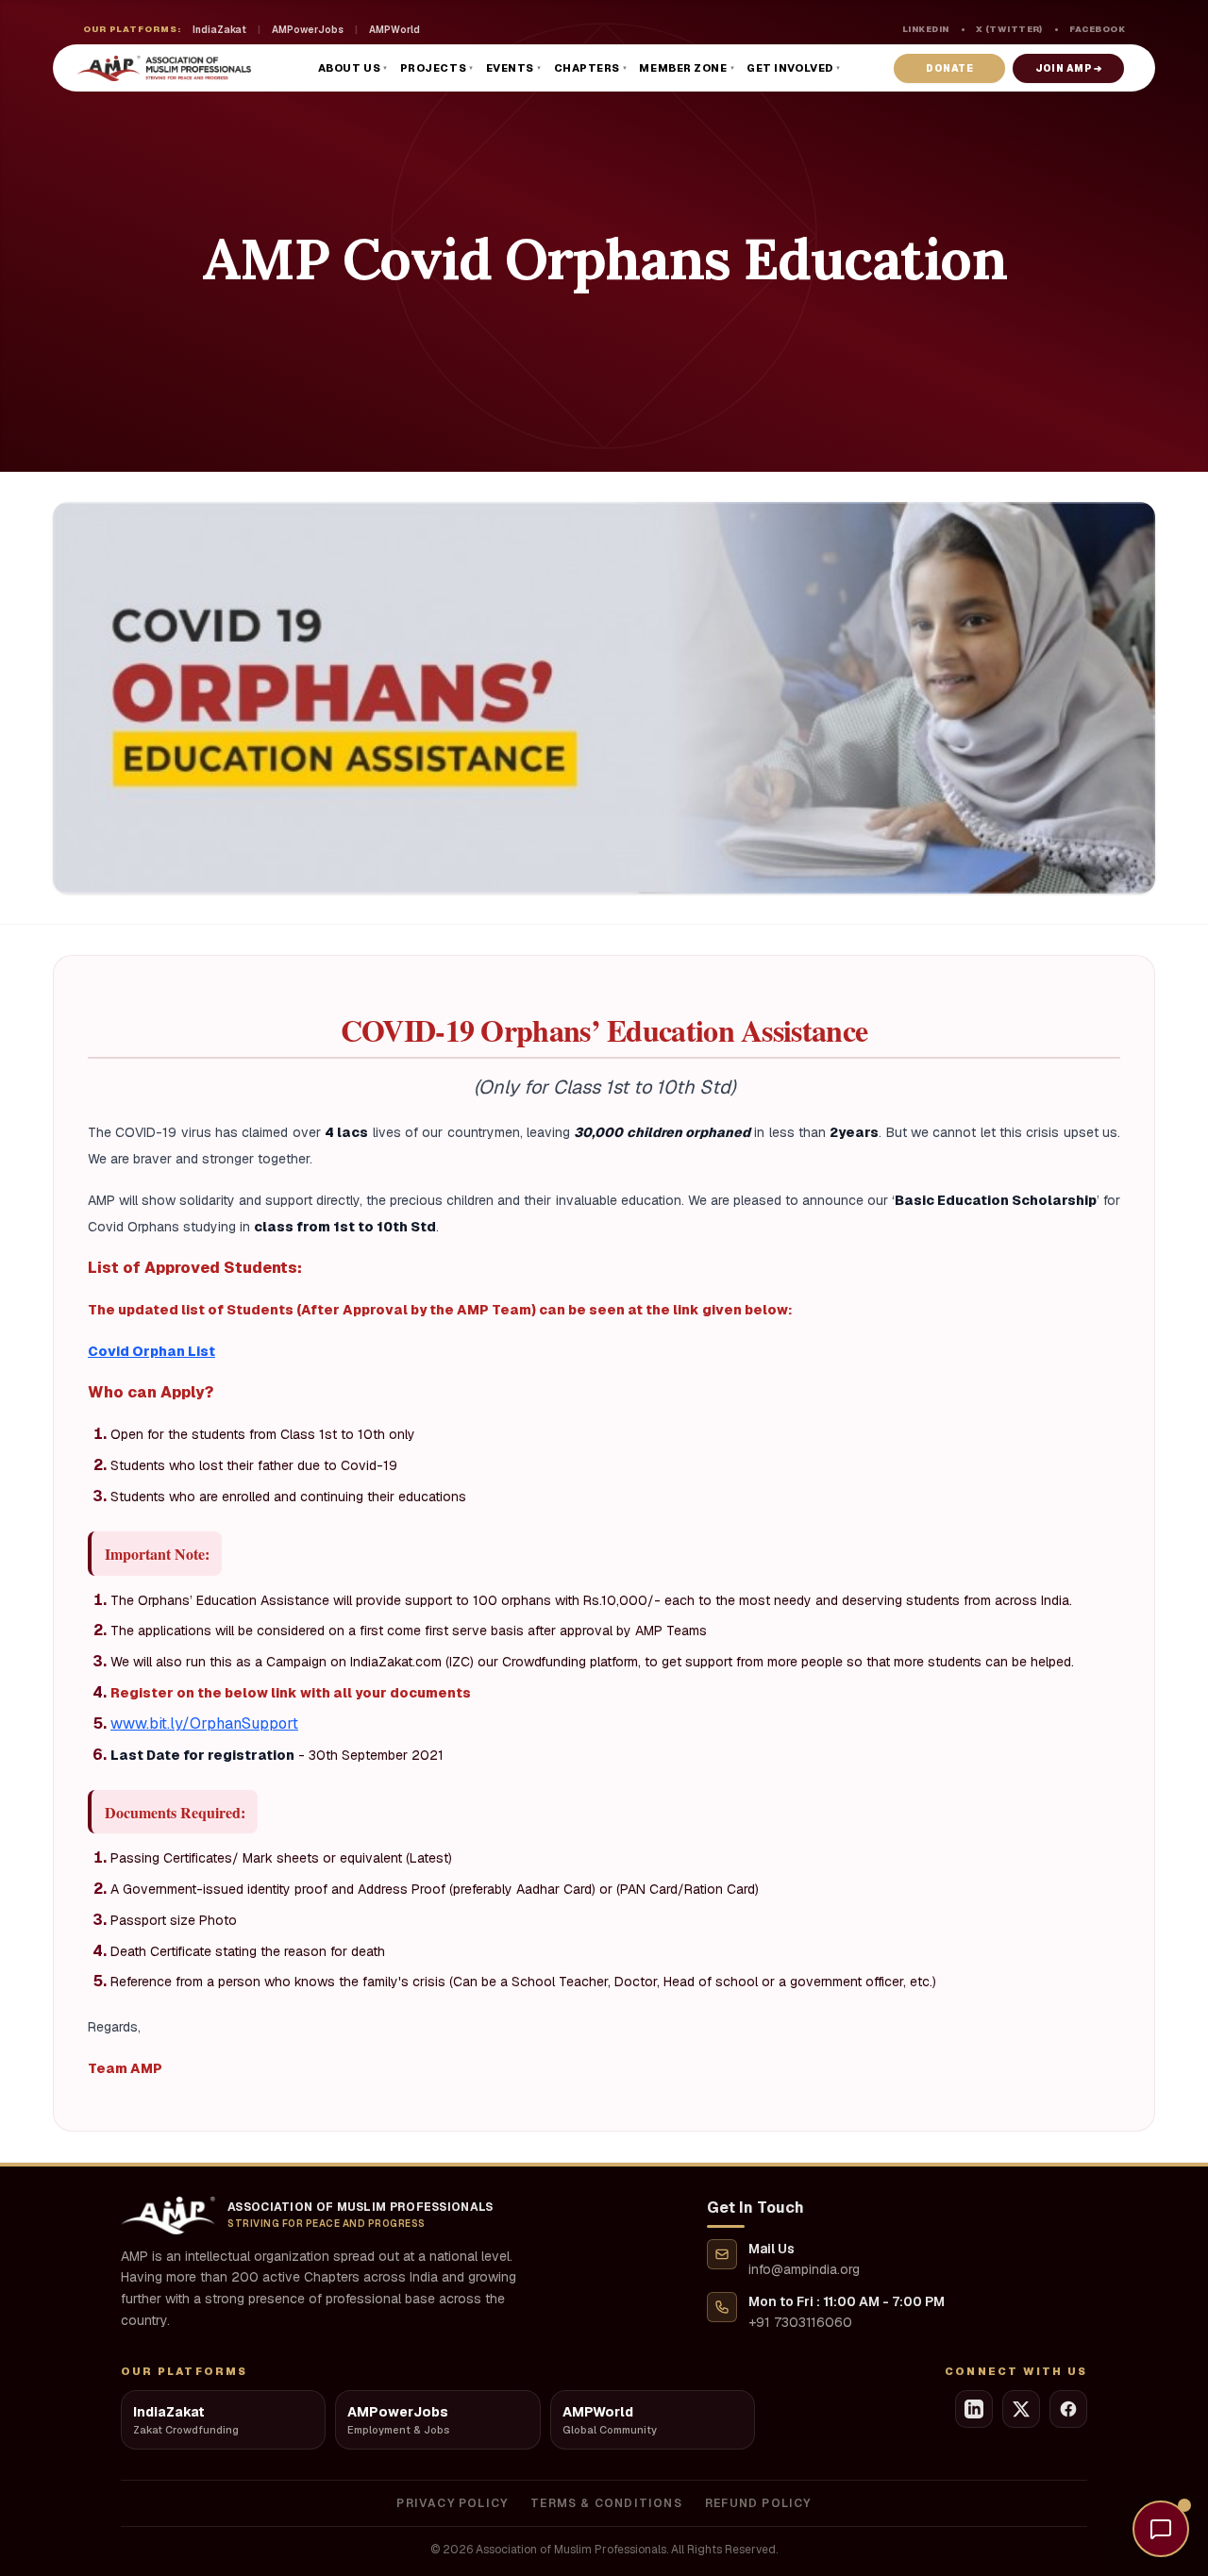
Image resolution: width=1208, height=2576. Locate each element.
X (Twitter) (1009, 29)
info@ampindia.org (804, 2269)
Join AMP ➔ (1068, 68)
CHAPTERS (591, 68)
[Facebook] (1068, 2409)
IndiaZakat (219, 30)
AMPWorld (394, 30)
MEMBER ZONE (687, 68)
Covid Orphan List (151, 1351)
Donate (949, 68)
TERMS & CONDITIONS (606, 2503)
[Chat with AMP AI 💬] (1161, 2529)
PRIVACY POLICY (452, 2503)
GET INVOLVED (794, 68)
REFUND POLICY (758, 2503)
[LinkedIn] (974, 2409)
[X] (1021, 2409)
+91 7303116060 (800, 2322)
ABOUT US (353, 68)
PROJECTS (437, 68)
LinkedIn (926, 29)
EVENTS (514, 68)
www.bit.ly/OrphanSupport (204, 1723)
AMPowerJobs (308, 30)
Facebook (1097, 29)
